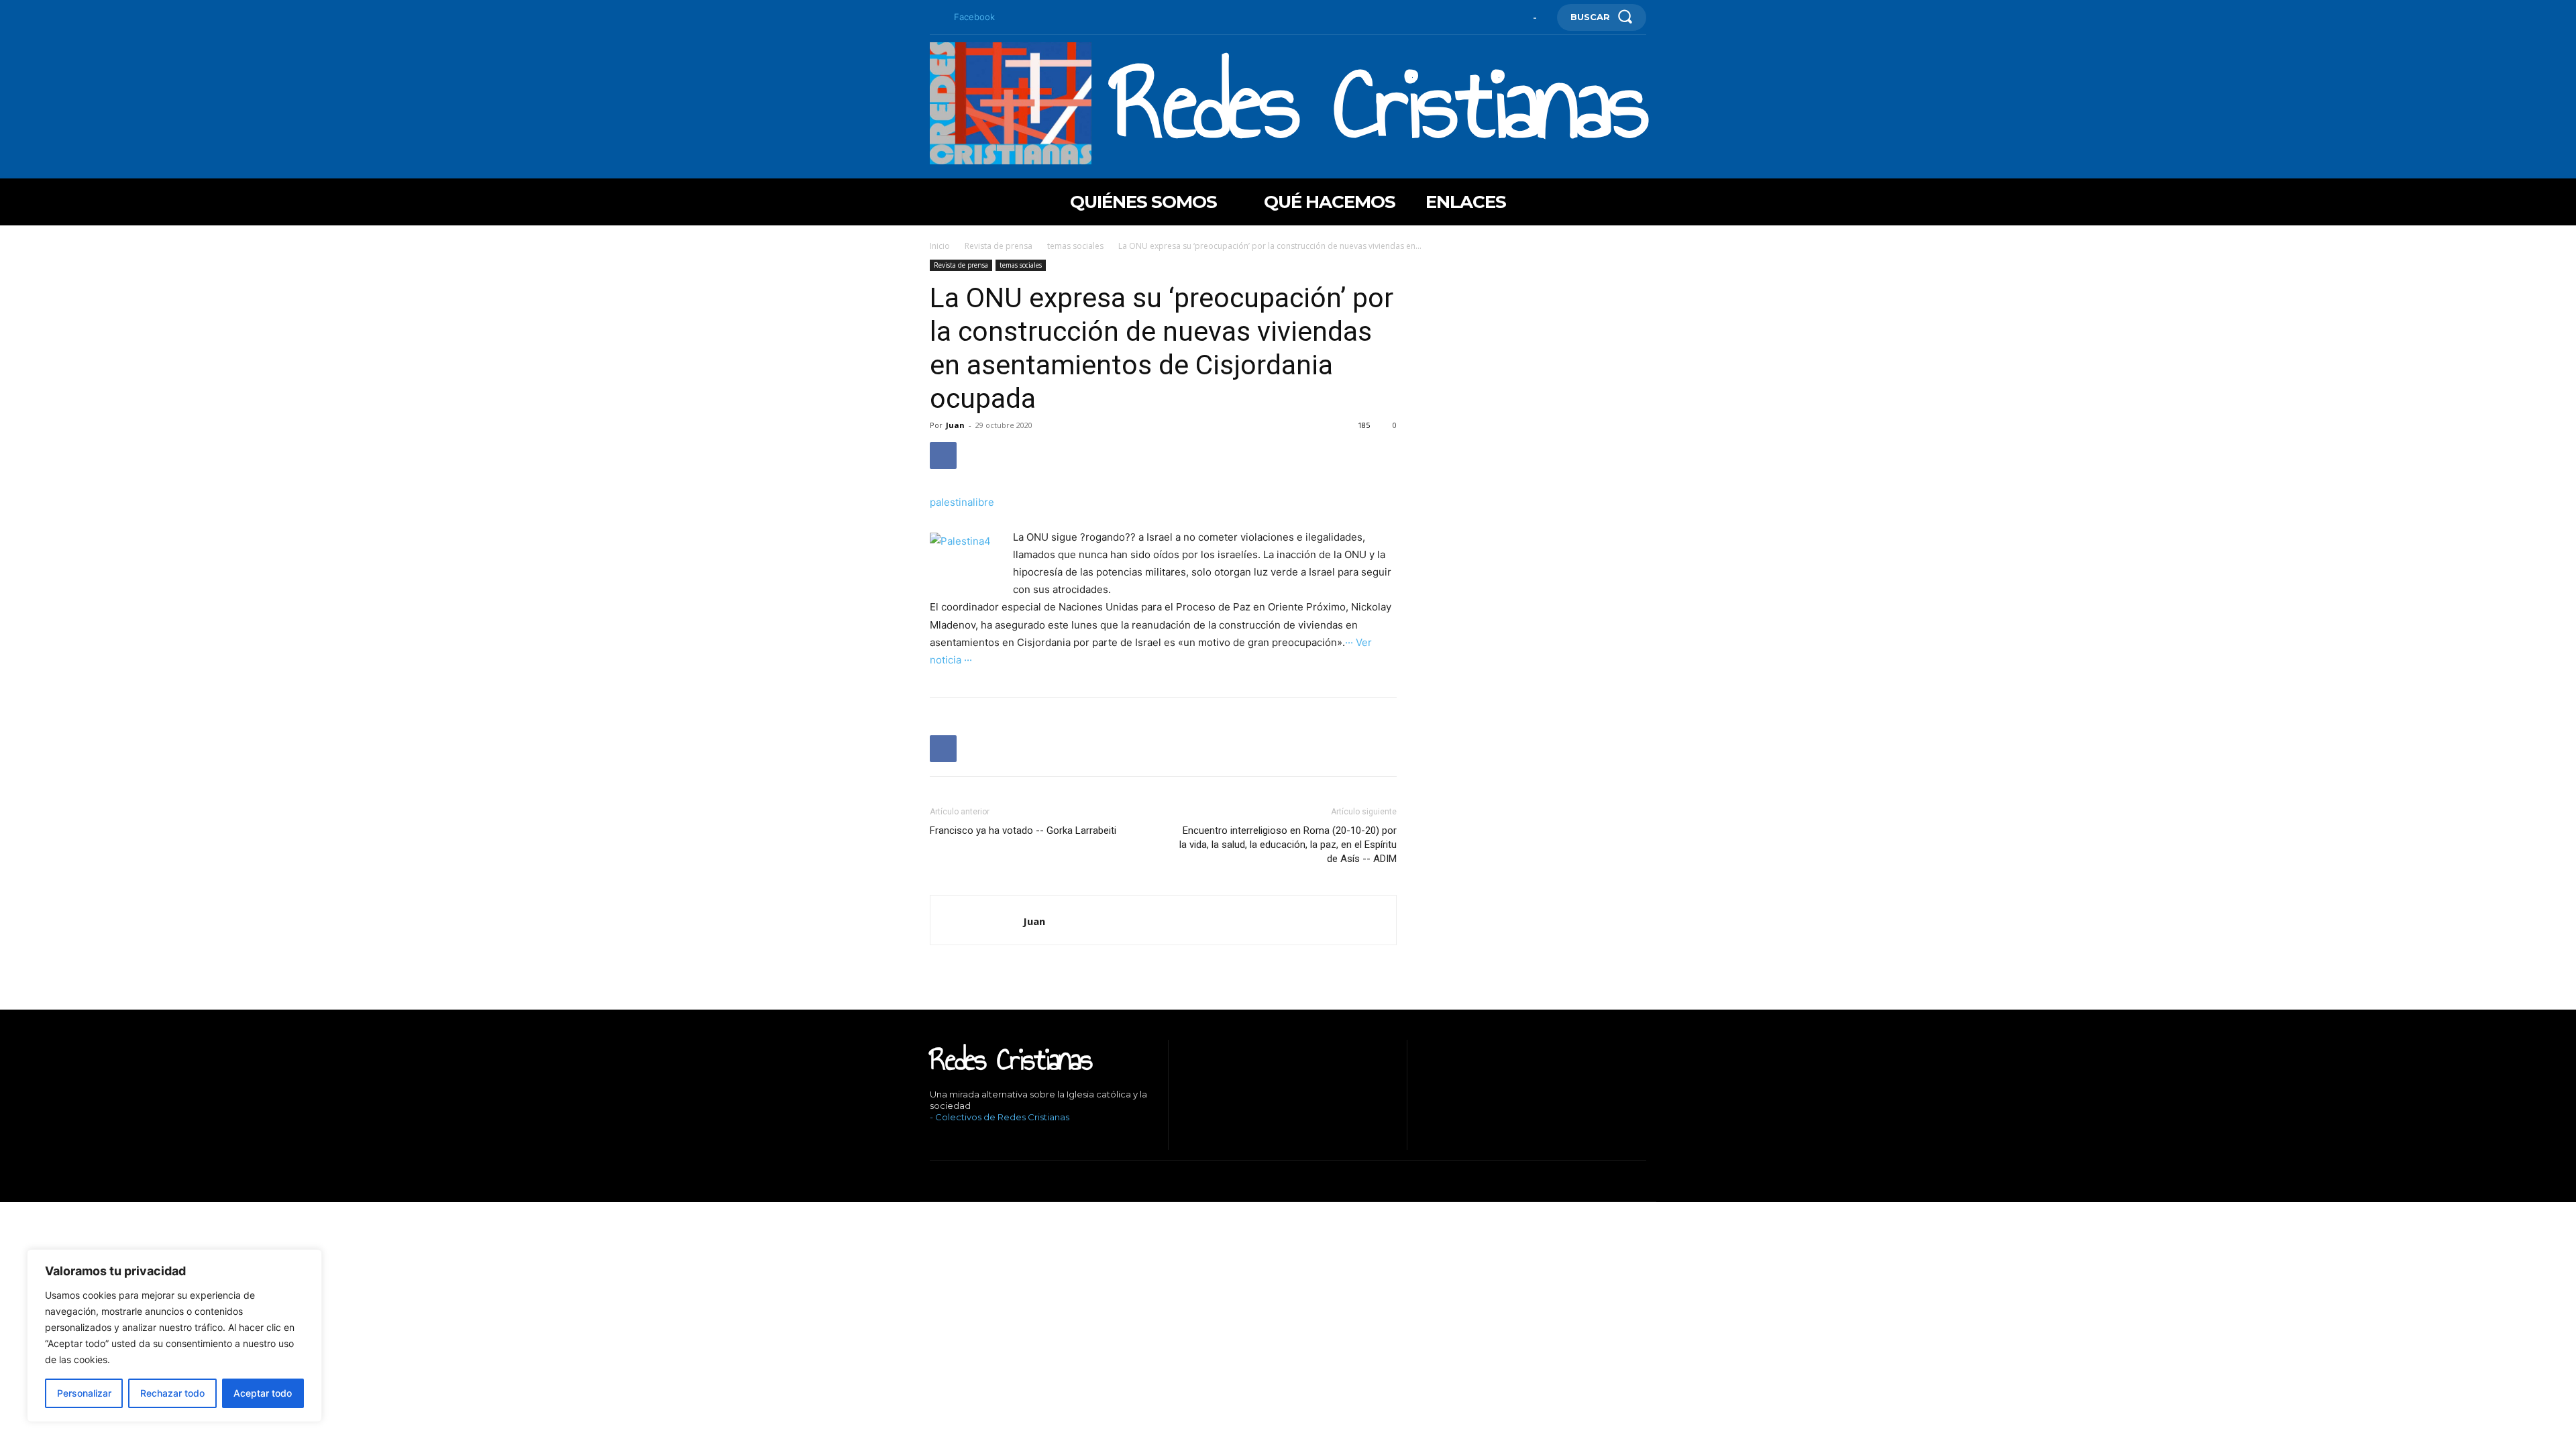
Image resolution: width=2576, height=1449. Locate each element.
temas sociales (1075, 246)
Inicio (940, 246)
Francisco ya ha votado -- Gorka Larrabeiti (1023, 830)
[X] (993, 1140)
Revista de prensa (999, 246)
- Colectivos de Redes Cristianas (1000, 1117)
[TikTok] (973, 1140)
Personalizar (84, 1393)
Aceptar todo (263, 1393)
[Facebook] (935, 17)
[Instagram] (952, 1140)
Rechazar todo (172, 1393)
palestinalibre (962, 502)
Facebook (974, 17)
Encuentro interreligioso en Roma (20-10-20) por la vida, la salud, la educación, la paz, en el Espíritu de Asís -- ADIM (1288, 845)
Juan (955, 425)
